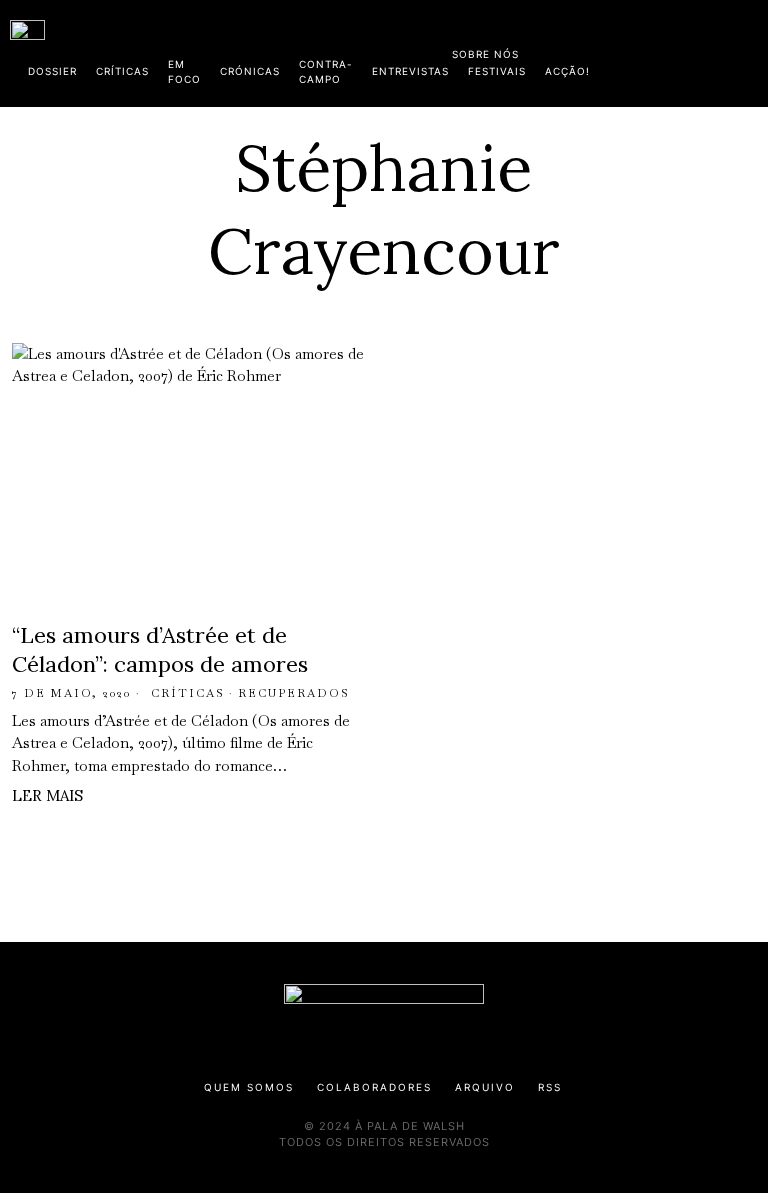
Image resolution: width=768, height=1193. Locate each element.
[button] (748, 53)
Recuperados (294, 693)
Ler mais (47, 795)
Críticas (188, 693)
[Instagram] (629, 50)
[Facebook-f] (565, 50)
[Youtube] (693, 50)
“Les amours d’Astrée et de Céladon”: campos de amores (160, 649)
